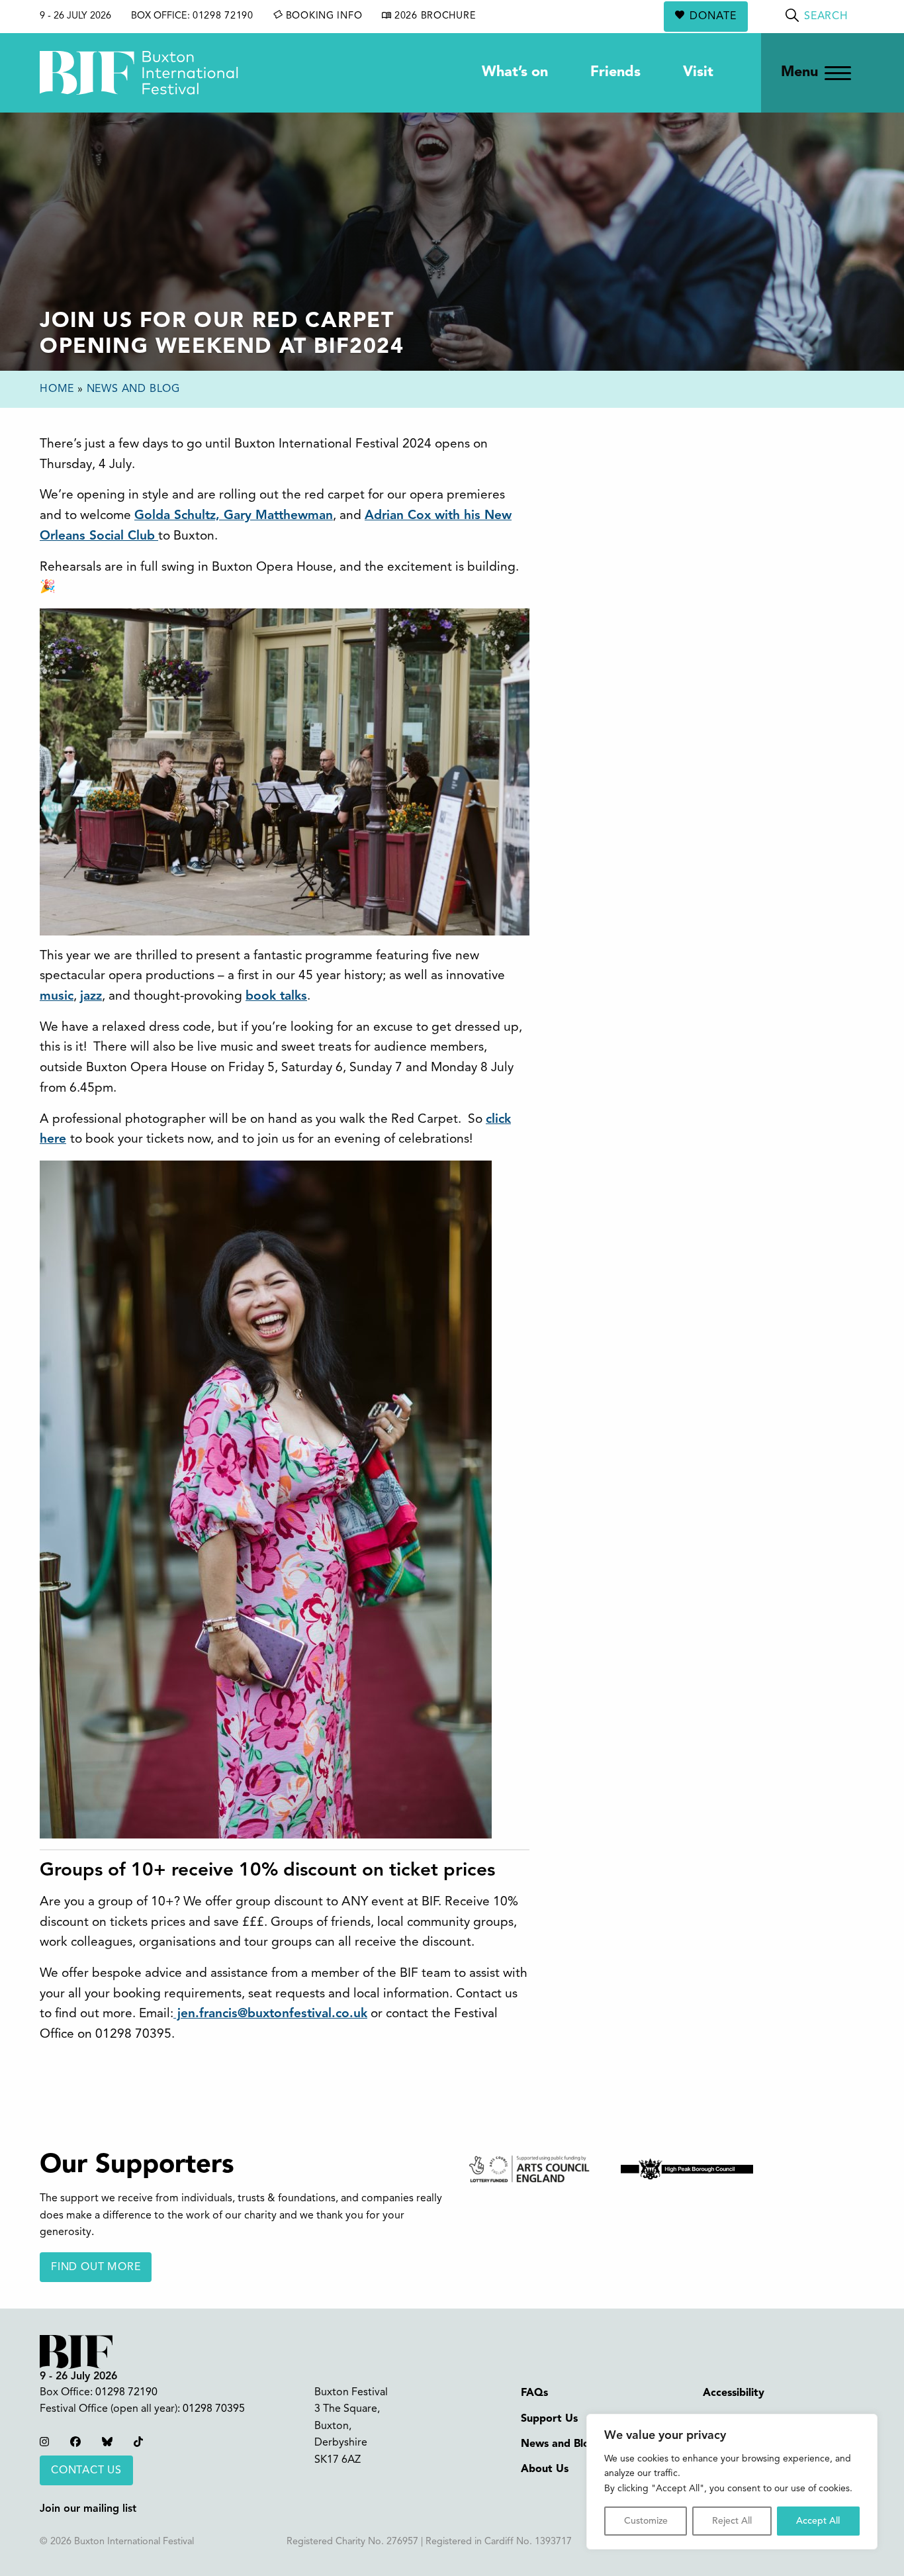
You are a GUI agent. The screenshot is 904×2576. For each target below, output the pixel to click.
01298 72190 (223, 16)
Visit (698, 72)
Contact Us (86, 2471)
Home (57, 389)
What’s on (515, 72)
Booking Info (322, 16)
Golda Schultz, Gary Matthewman (234, 516)
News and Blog (133, 389)
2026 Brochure (433, 16)
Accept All (818, 2521)
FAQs (534, 2393)
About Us (545, 2469)
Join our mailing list (88, 2509)
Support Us (549, 2419)
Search (826, 17)
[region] (732, 2482)
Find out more (96, 2267)
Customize (646, 2521)
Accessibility (734, 2393)
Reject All (732, 2521)
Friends (615, 72)
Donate (713, 17)
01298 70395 (214, 2409)
